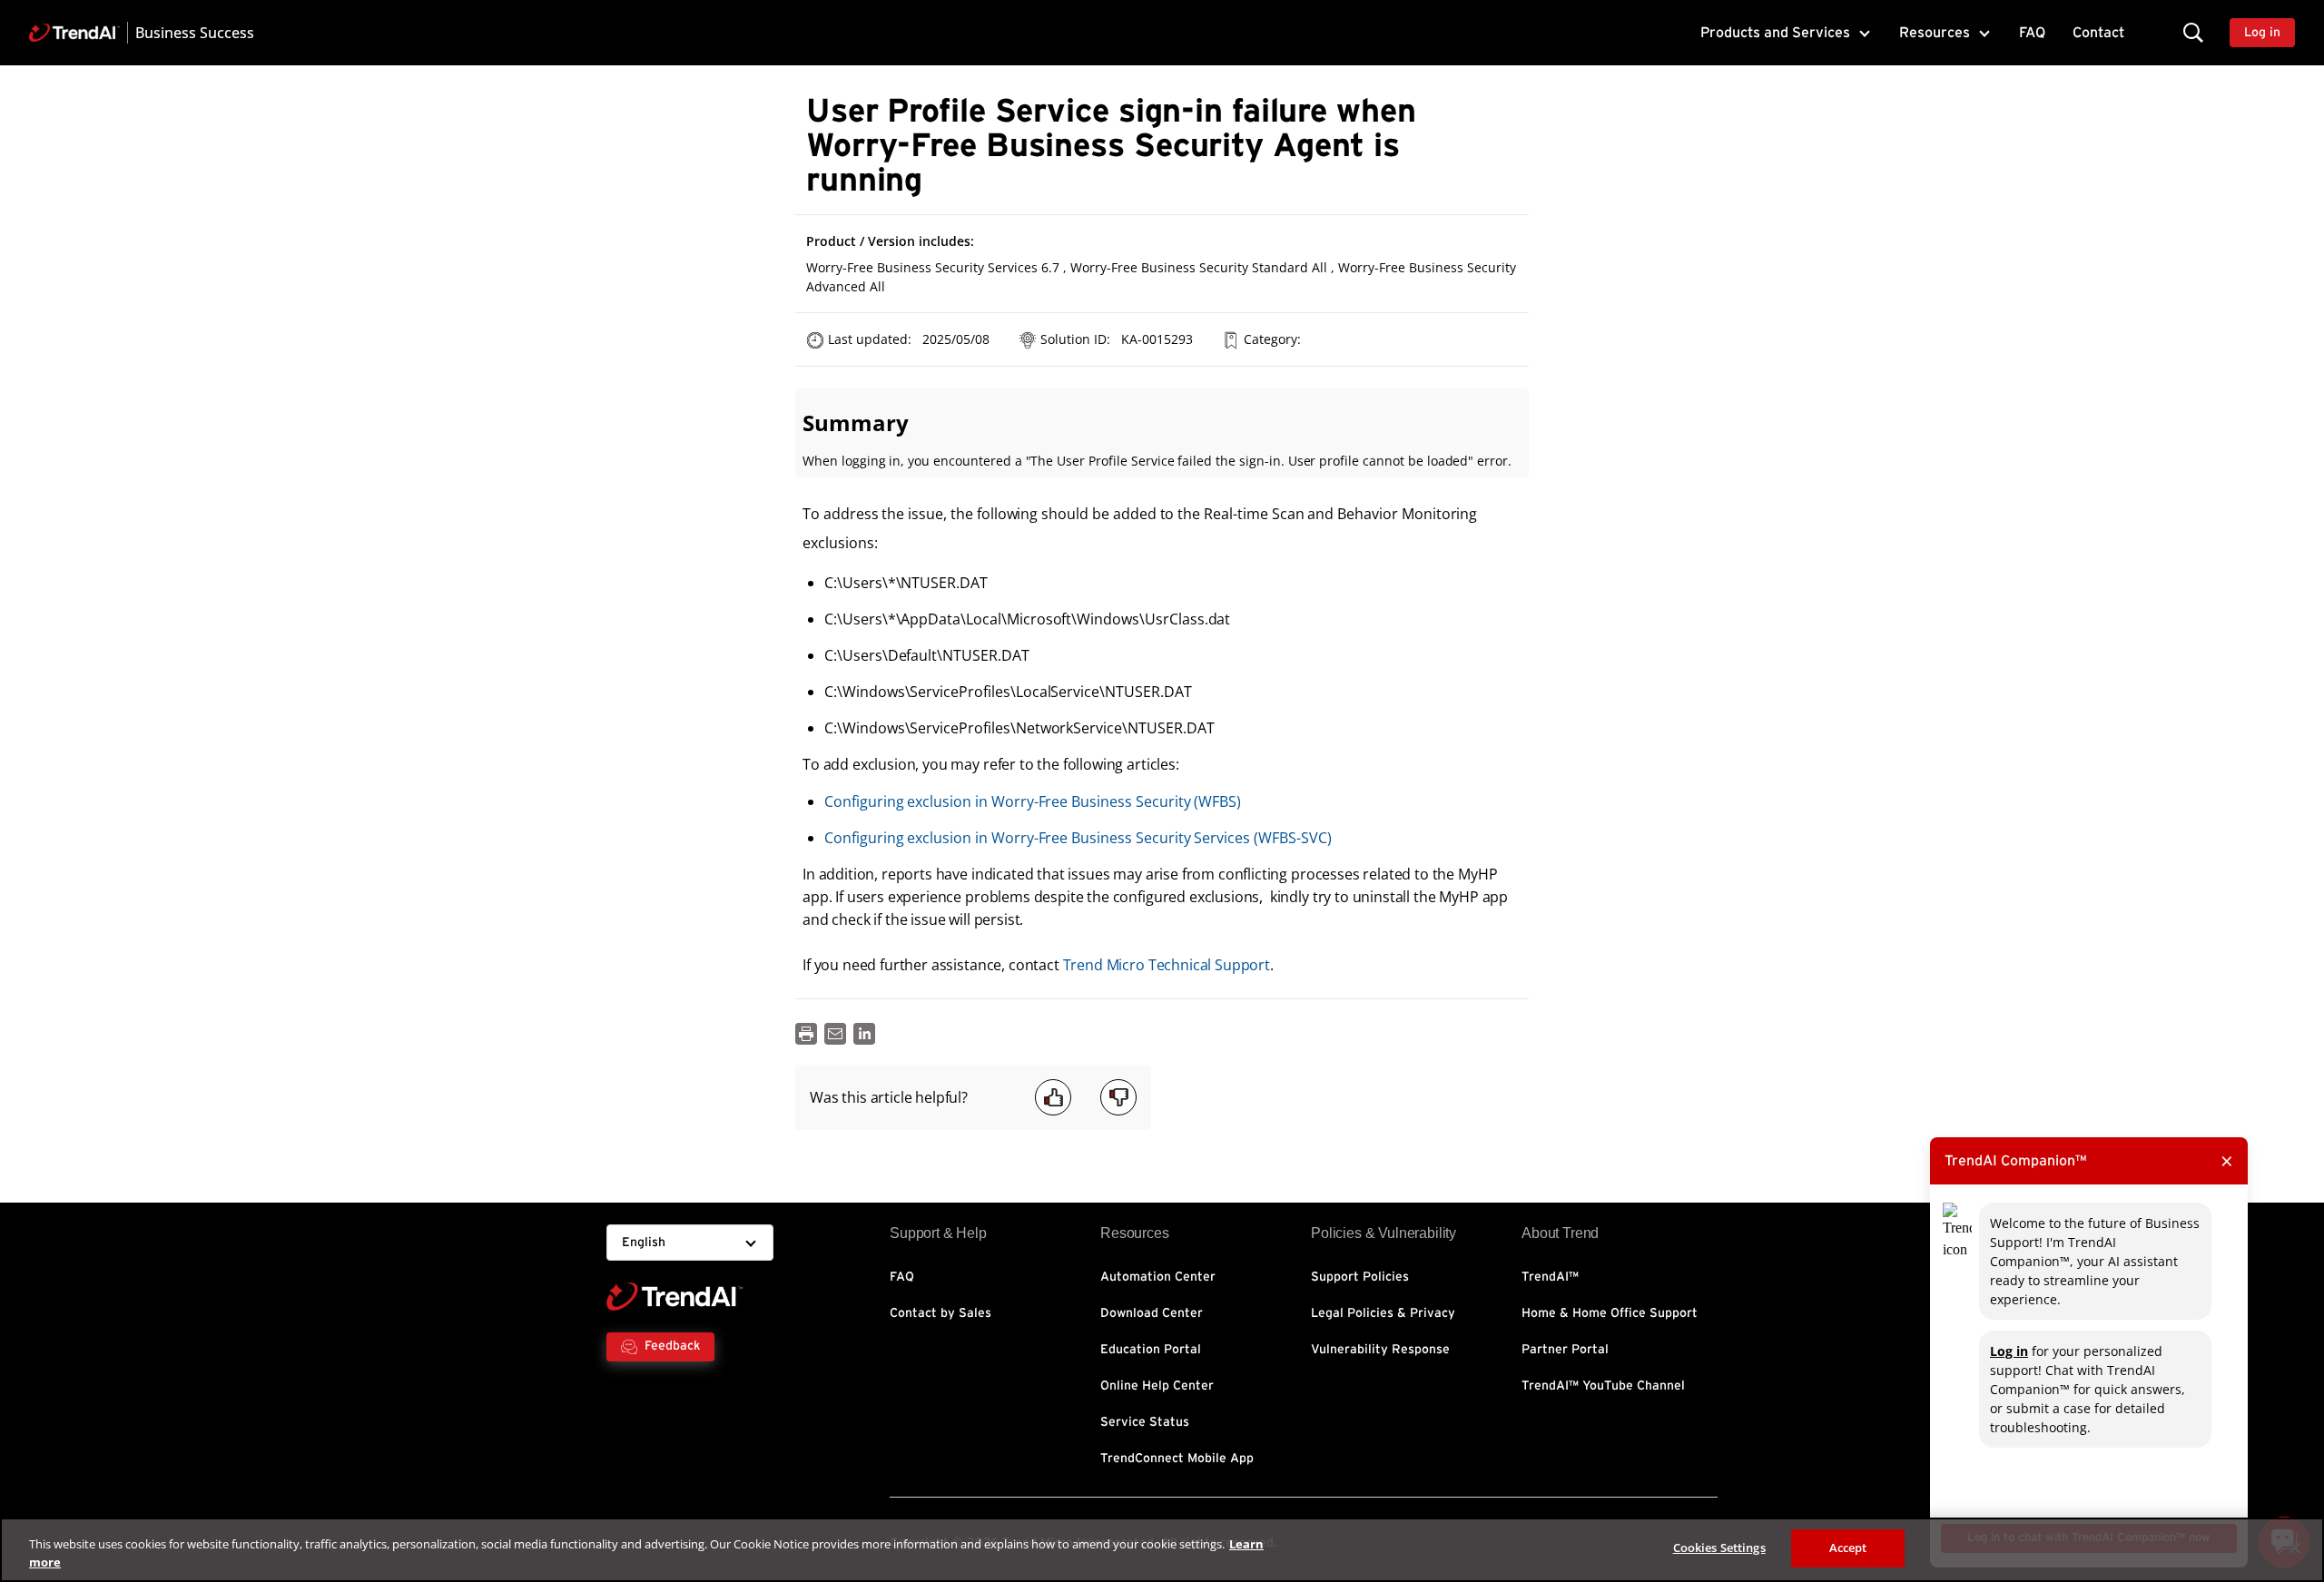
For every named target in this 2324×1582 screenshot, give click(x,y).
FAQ (2032, 33)
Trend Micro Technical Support (1167, 965)
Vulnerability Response (1380, 1350)
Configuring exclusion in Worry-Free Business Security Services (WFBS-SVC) (1078, 838)
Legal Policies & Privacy (1383, 1313)
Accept (1848, 1548)
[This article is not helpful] (1118, 1097)
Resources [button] (1935, 33)
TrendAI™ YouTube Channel (1603, 1386)
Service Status (1145, 1422)
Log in (2009, 1351)
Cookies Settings (1719, 1548)
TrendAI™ (1550, 1277)
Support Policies (1360, 1277)
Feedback (672, 1346)
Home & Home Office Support (1610, 1313)
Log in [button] (2262, 33)
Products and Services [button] (1775, 33)
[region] (1162, 1550)
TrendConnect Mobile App (1177, 1459)
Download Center (1152, 1313)
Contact (2098, 33)
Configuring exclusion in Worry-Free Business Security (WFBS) (1033, 801)
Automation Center (1158, 1277)
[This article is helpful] (1053, 1097)
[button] (2193, 32)
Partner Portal (1565, 1350)
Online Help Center (1157, 1386)
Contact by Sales (940, 1313)
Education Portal (1151, 1350)
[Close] (2295, 1548)
